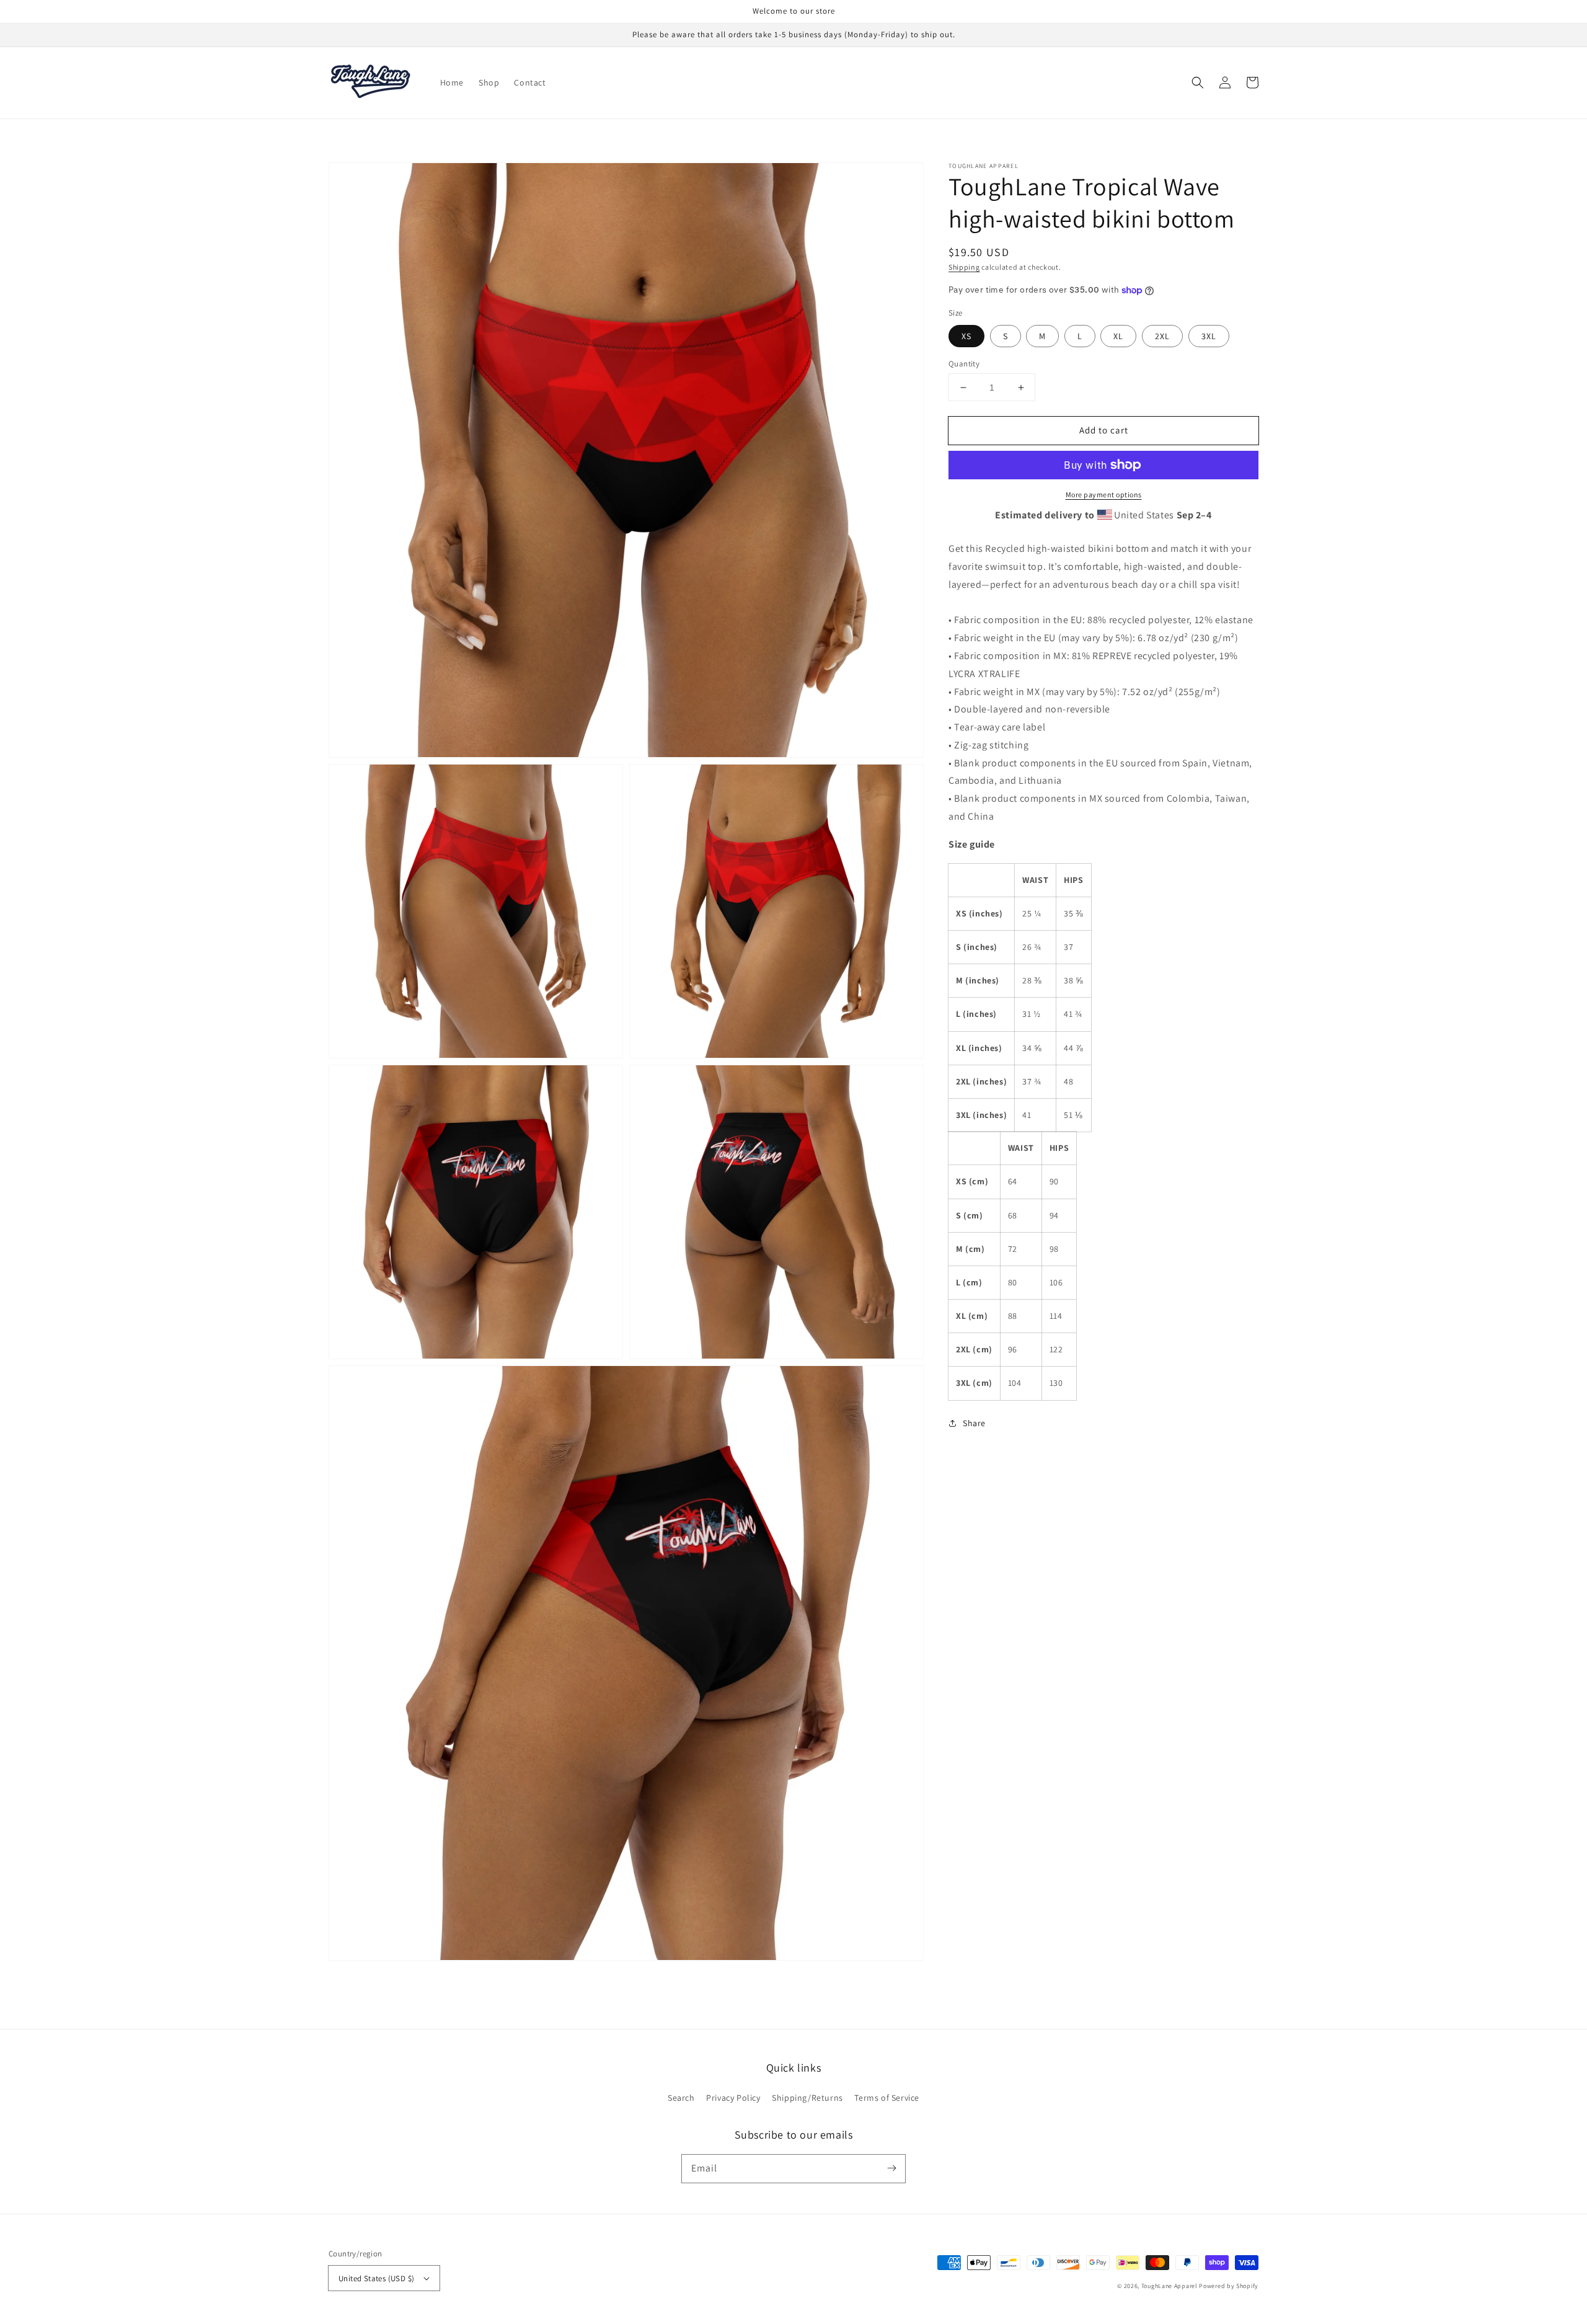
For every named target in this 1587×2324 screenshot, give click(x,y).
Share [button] (974, 1423)
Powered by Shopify (1229, 2286)
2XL (1162, 336)
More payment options (1104, 495)
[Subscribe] (891, 2168)
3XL (1209, 336)
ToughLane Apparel (1169, 2286)
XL (1118, 336)
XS (966, 336)
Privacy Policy (733, 2098)
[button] (1198, 82)
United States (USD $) (376, 2278)
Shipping (964, 267)
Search (681, 2098)
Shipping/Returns (807, 2098)
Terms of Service (887, 2098)
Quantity (964, 364)
